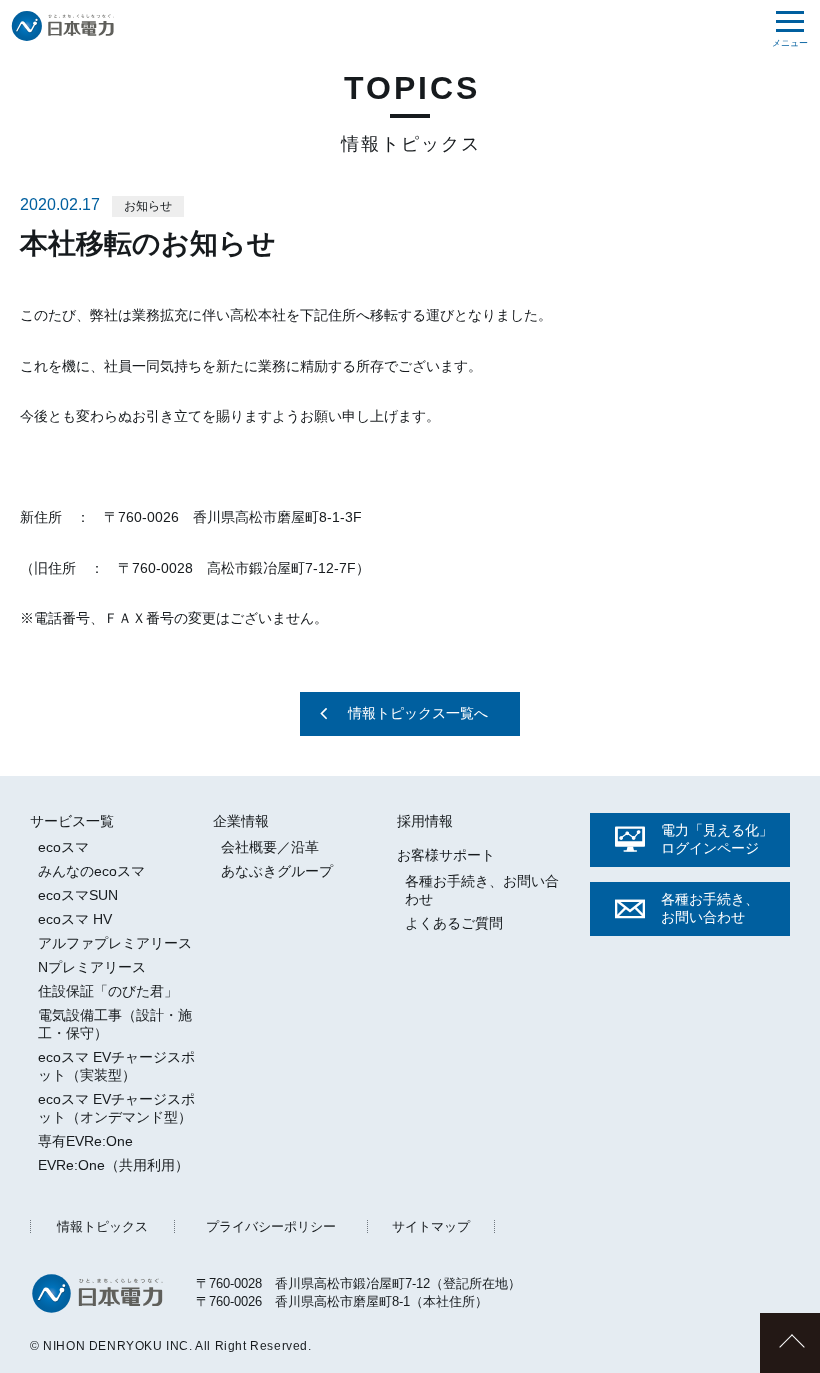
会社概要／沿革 (270, 847)
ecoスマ (63, 847)
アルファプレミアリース (115, 943)
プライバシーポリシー (271, 1226)
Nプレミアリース (92, 967)
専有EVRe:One (85, 1141)
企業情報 (241, 821)
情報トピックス (102, 1226)
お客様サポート (446, 855)
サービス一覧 (72, 821)
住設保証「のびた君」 (108, 991)
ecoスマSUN (78, 895)
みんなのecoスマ (91, 871)
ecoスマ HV (75, 919)
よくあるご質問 (454, 923)
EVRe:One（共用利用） (113, 1165)
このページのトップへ (790, 1343)
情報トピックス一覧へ (418, 713)
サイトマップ (431, 1226)
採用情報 (425, 821)
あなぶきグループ (277, 871)
